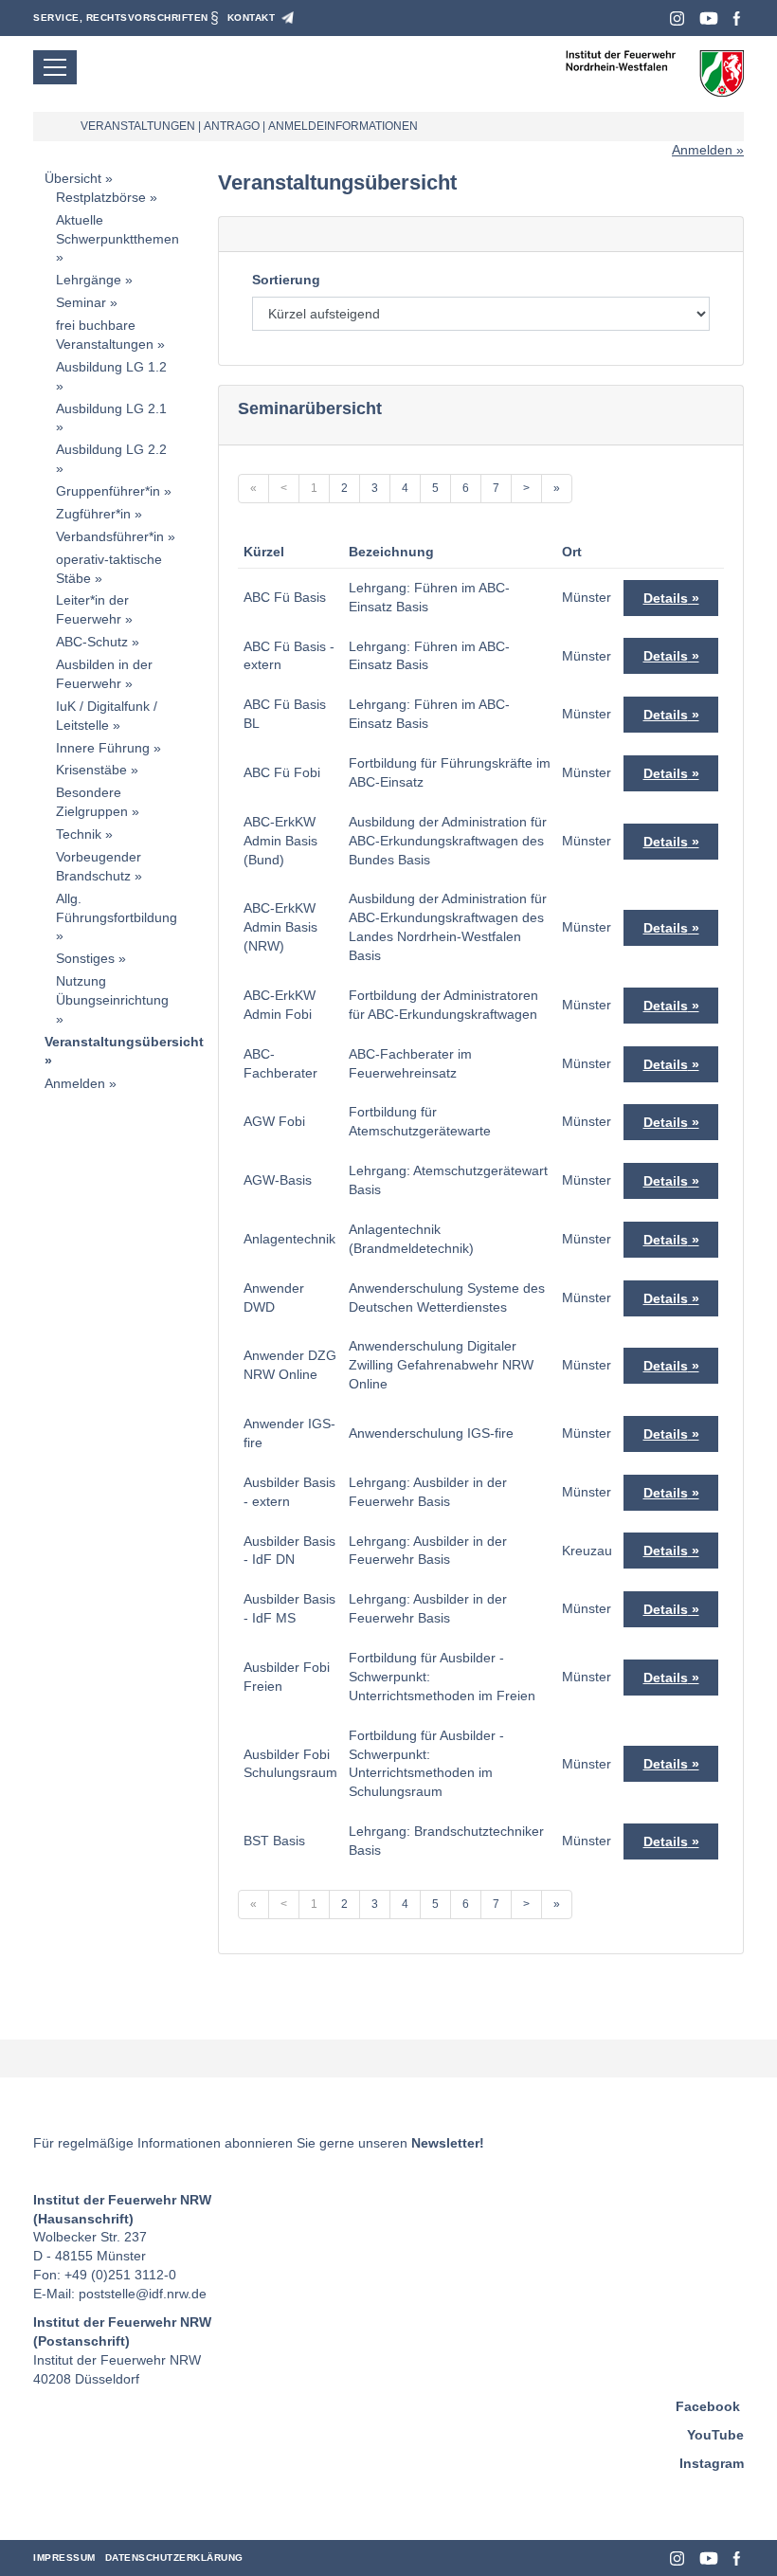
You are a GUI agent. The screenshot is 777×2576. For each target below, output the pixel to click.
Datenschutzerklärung (174, 2558)
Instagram (677, 18)
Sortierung (286, 280)
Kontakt (252, 18)
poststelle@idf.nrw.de (143, 2294)
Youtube (709, 18)
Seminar (81, 302)
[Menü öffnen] (55, 67)
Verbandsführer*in (110, 536)
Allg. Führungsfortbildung (117, 908)
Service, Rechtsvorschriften (121, 18)
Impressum (64, 2558)
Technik (79, 834)
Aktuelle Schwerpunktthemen (117, 229)
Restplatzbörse (101, 197)
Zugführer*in (93, 514)
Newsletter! (448, 2143)
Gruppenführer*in (108, 491)
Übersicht (73, 178)
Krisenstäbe (91, 770)
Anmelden (702, 150)
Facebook (737, 18)
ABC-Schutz (92, 642)
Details (666, 598)
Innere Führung (103, 748)
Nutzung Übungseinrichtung (112, 990)
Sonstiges (85, 958)
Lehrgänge (89, 280)
